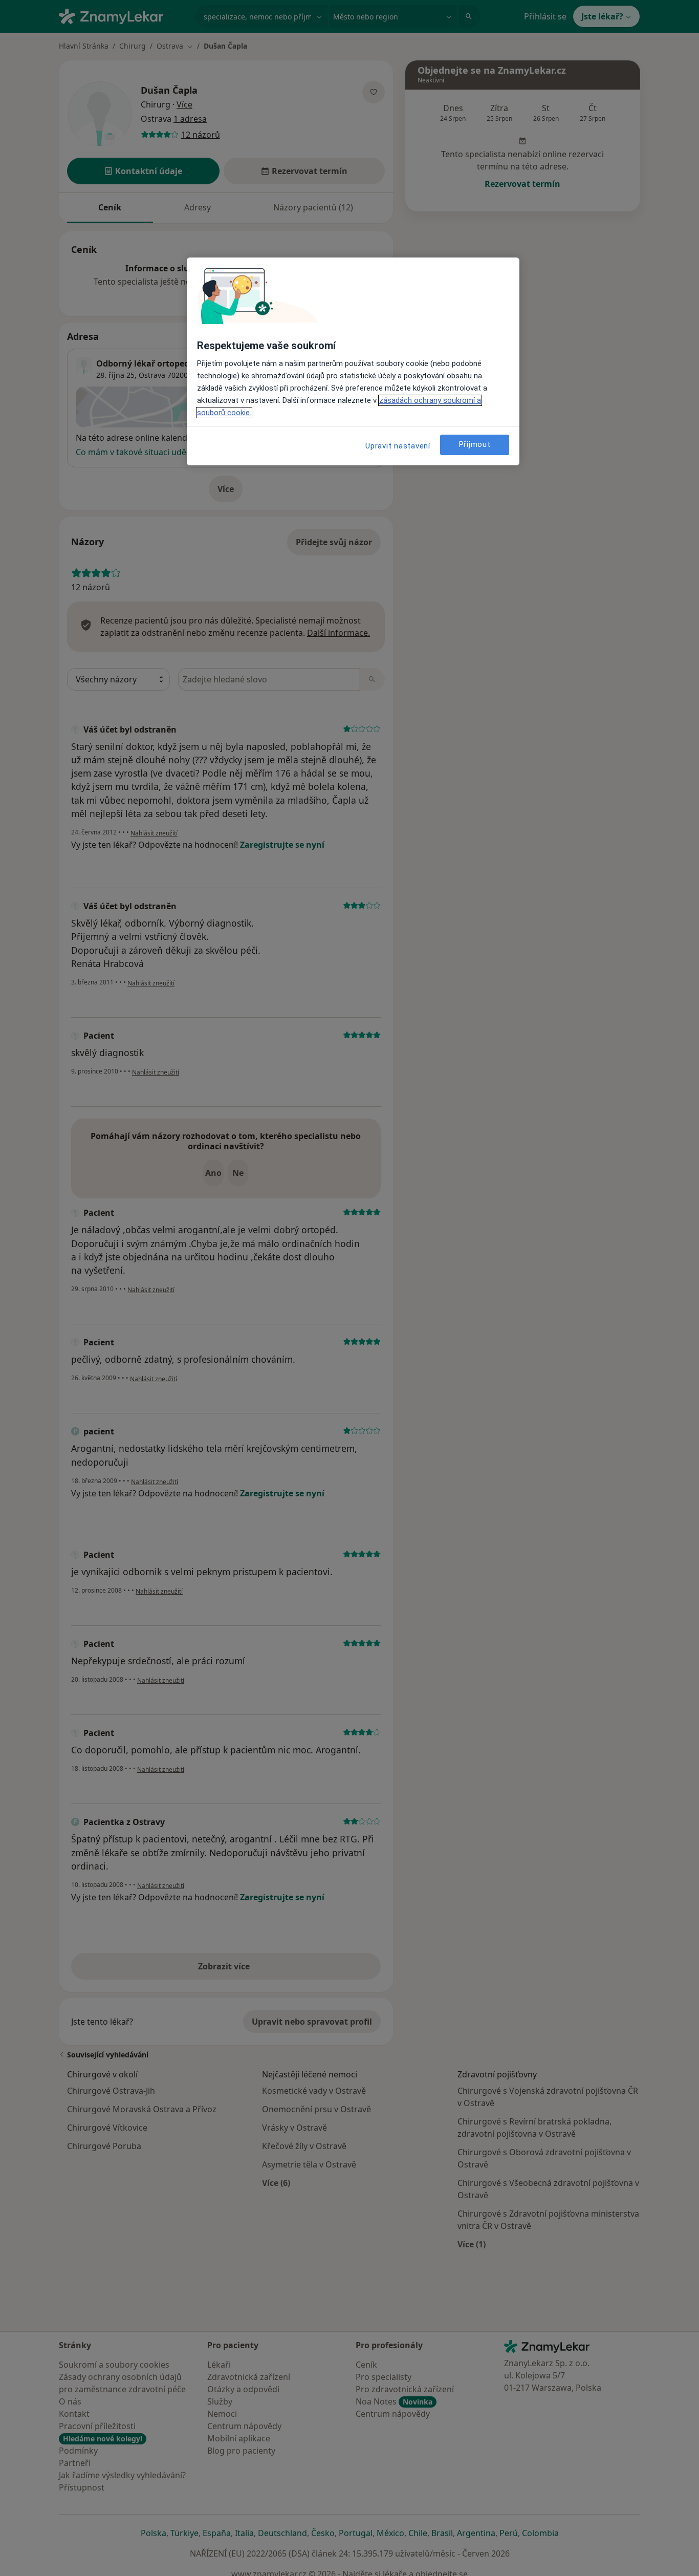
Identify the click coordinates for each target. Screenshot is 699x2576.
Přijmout (475, 445)
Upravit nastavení (398, 446)
